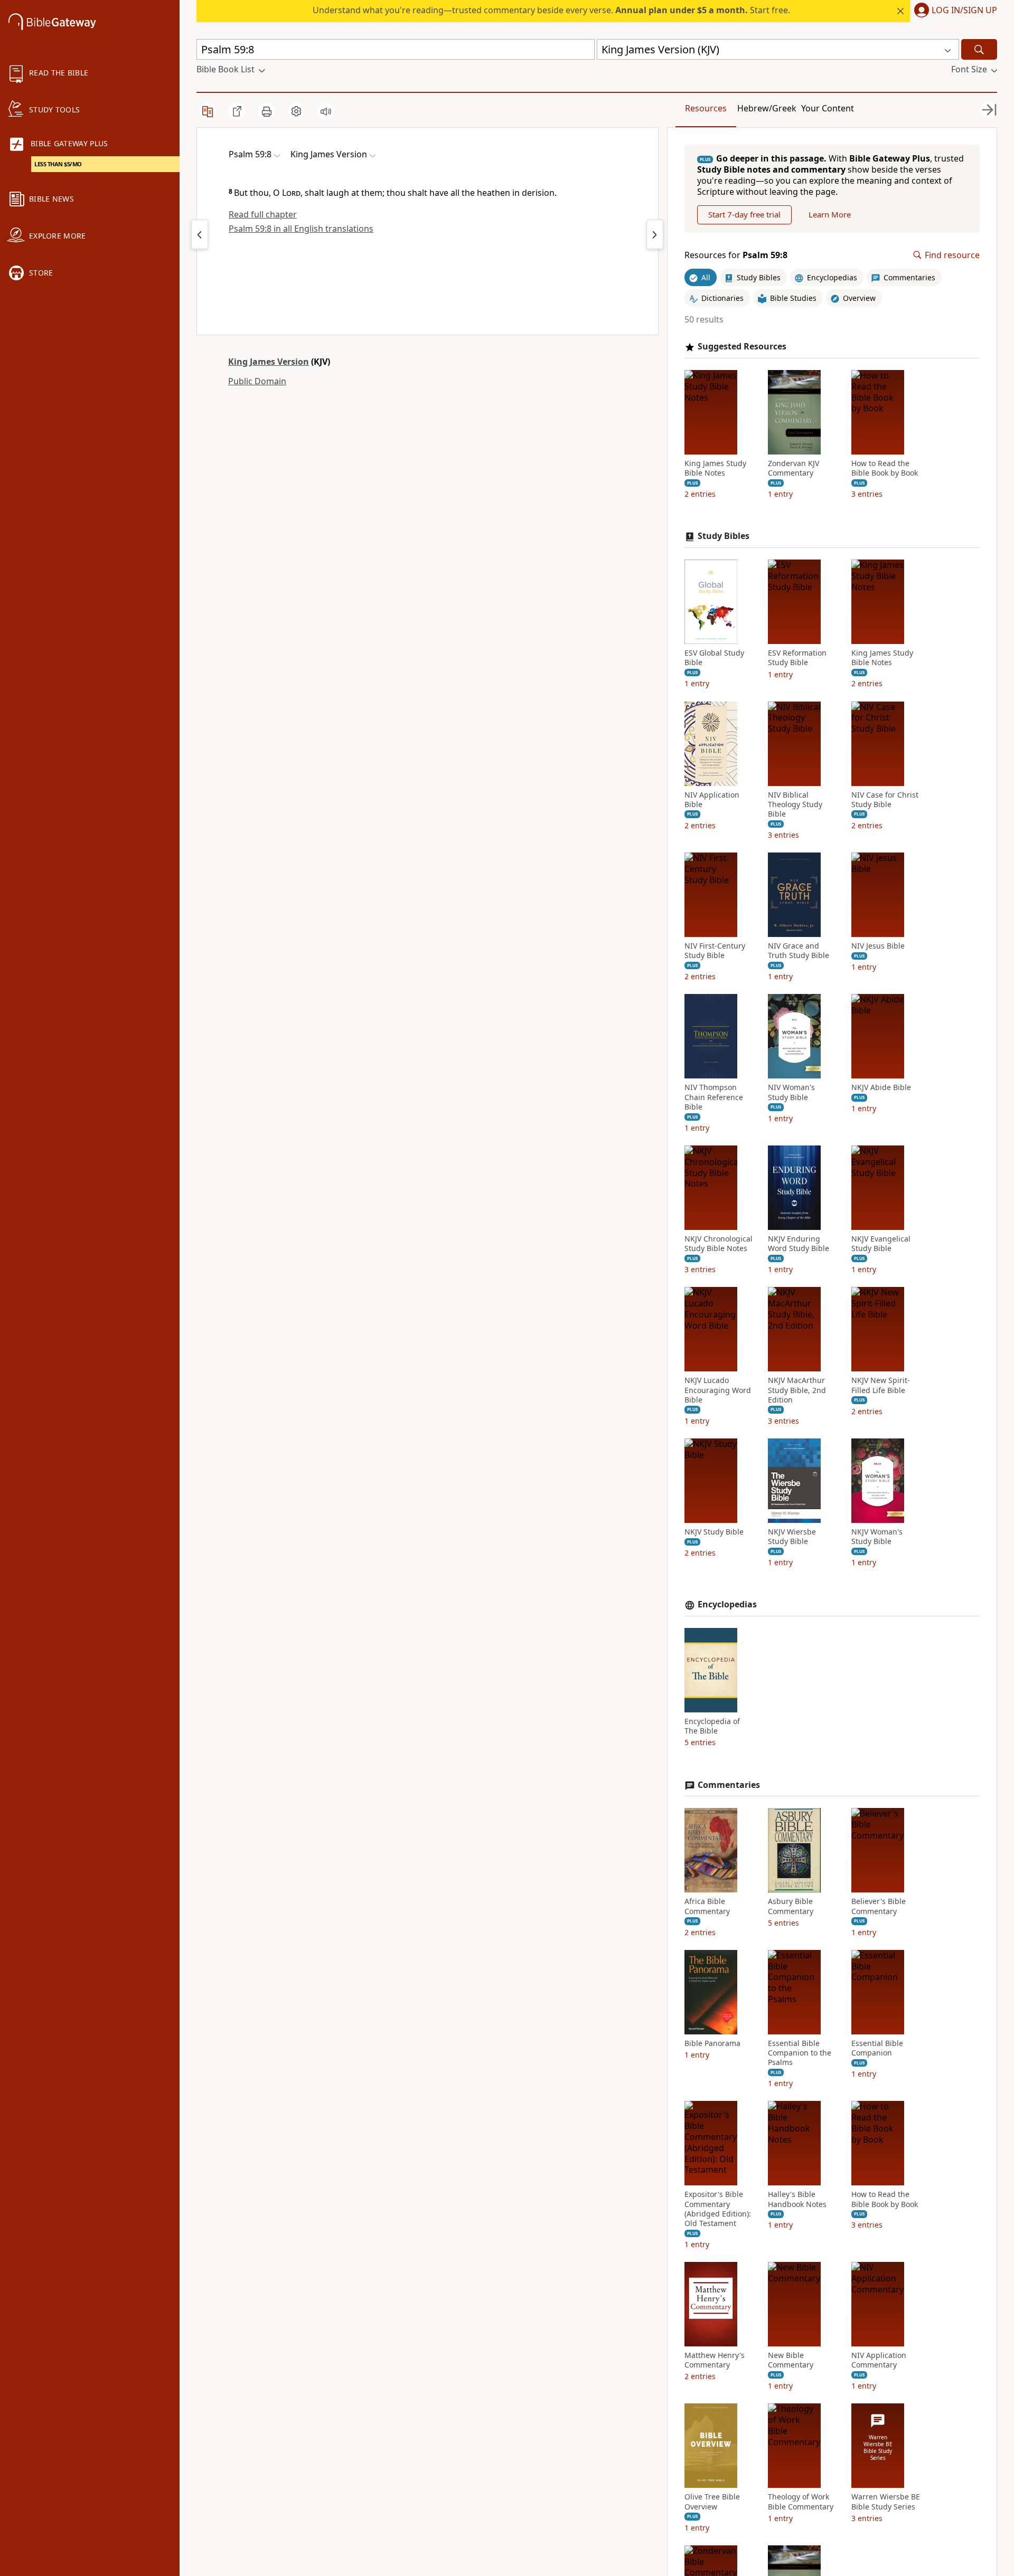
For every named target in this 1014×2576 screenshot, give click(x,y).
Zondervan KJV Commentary (794, 468)
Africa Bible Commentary (707, 1906)
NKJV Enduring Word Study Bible (799, 1244)
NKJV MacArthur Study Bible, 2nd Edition (797, 1390)
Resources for (736, 255)
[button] (954, 11)
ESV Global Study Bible (714, 658)
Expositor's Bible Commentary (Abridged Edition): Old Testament (718, 2209)
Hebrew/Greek (767, 108)
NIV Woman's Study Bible (791, 1092)
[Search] (979, 49)
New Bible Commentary (791, 2360)
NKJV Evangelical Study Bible (881, 1244)
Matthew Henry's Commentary (715, 2360)
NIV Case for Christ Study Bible (885, 800)
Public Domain (257, 381)
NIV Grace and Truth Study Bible (799, 951)
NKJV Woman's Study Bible (877, 1537)
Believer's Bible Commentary (879, 1906)
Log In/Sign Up (964, 11)
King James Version (269, 362)
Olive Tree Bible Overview (712, 2502)
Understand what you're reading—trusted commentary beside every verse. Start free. (551, 10)
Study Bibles (724, 536)
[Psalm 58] (200, 234)
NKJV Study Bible (714, 1532)
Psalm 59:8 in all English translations (301, 229)
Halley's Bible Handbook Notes (797, 2199)
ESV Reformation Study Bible (797, 658)
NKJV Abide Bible (881, 1087)
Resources (706, 108)
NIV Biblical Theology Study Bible (795, 804)
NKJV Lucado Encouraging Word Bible (718, 1390)
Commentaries (729, 1785)
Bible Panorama (712, 2043)
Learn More (830, 214)
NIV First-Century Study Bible (715, 951)
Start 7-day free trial (744, 214)
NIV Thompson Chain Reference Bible (714, 1097)
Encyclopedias (727, 1604)
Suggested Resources (742, 347)
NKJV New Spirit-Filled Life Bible (881, 1385)
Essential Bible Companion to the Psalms (800, 2053)
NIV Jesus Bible (878, 946)
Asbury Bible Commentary (791, 1906)
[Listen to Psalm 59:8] (326, 111)
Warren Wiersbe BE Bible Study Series (886, 2502)
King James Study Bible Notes (715, 468)
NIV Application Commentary (879, 2360)
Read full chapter (263, 214)
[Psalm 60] (655, 234)
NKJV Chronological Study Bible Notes (719, 1244)
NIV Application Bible (712, 800)
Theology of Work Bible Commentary (801, 2502)
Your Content (828, 108)
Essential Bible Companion (877, 2048)
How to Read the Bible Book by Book (885, 468)
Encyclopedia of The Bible (712, 1726)
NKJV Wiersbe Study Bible (792, 1537)
